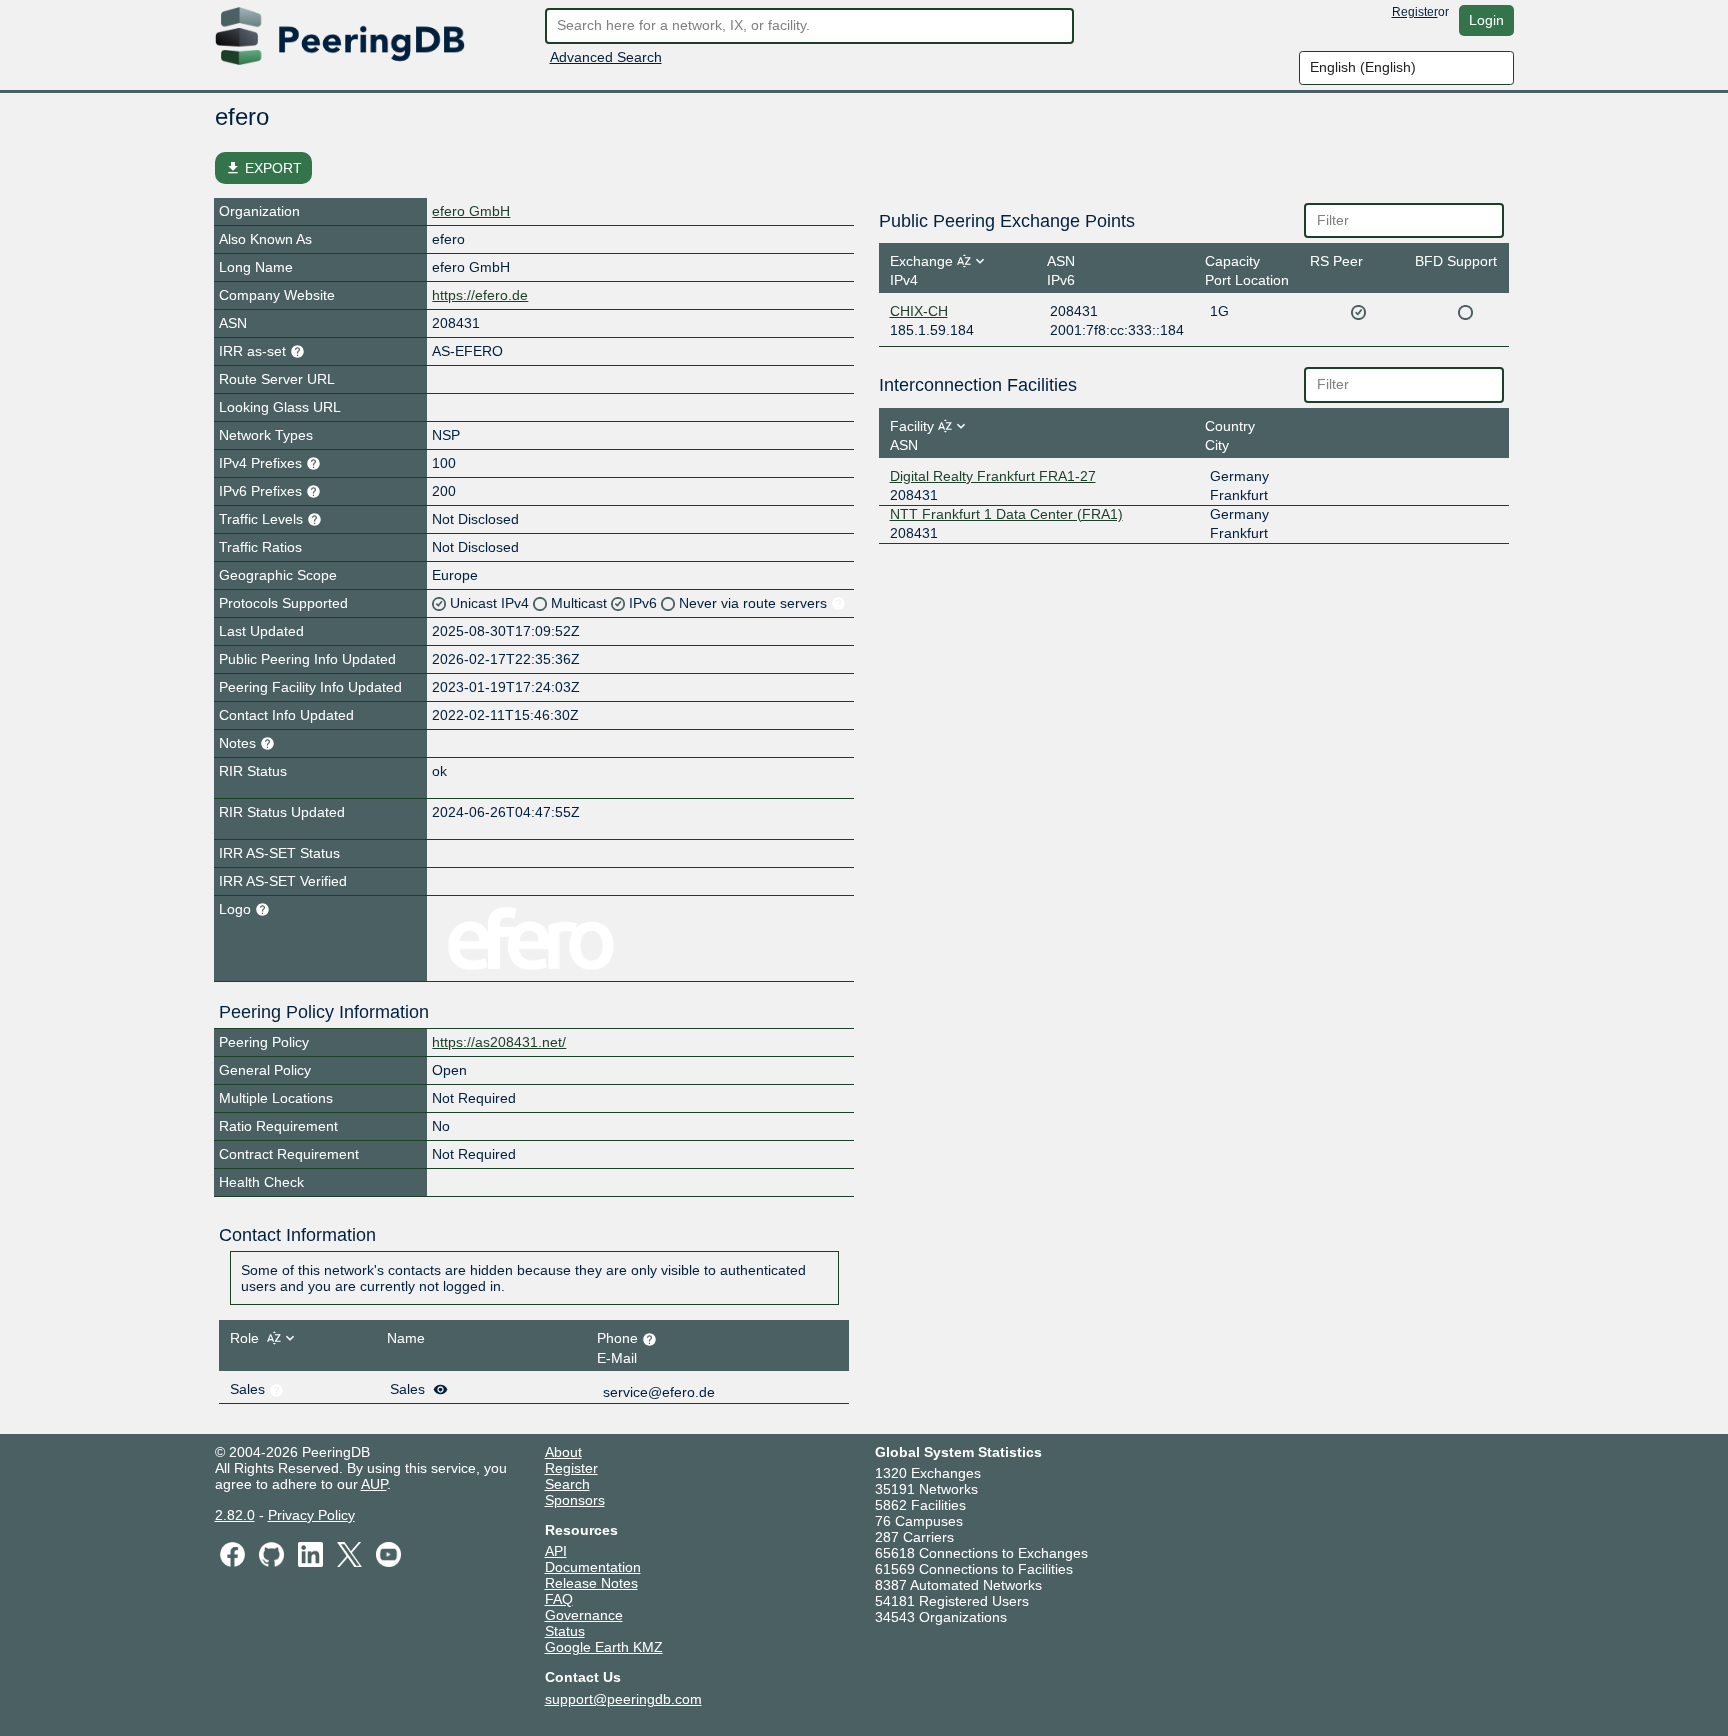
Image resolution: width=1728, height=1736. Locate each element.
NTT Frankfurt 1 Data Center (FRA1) (1006, 514)
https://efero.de (480, 295)
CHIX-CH (919, 311)
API (556, 1551)
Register (1415, 12)
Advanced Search (606, 57)
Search (567, 1484)
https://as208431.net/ (499, 1042)
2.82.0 (235, 1515)
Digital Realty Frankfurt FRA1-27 (993, 476)
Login (1486, 20)
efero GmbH (471, 211)
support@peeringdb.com (623, 1699)
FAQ (559, 1599)
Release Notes (591, 1583)
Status (565, 1631)
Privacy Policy (311, 1515)
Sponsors (575, 1500)
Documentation (593, 1567)
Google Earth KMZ (604, 1647)
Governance (584, 1615)
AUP (374, 1484)
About (563, 1452)
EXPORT (263, 168)
